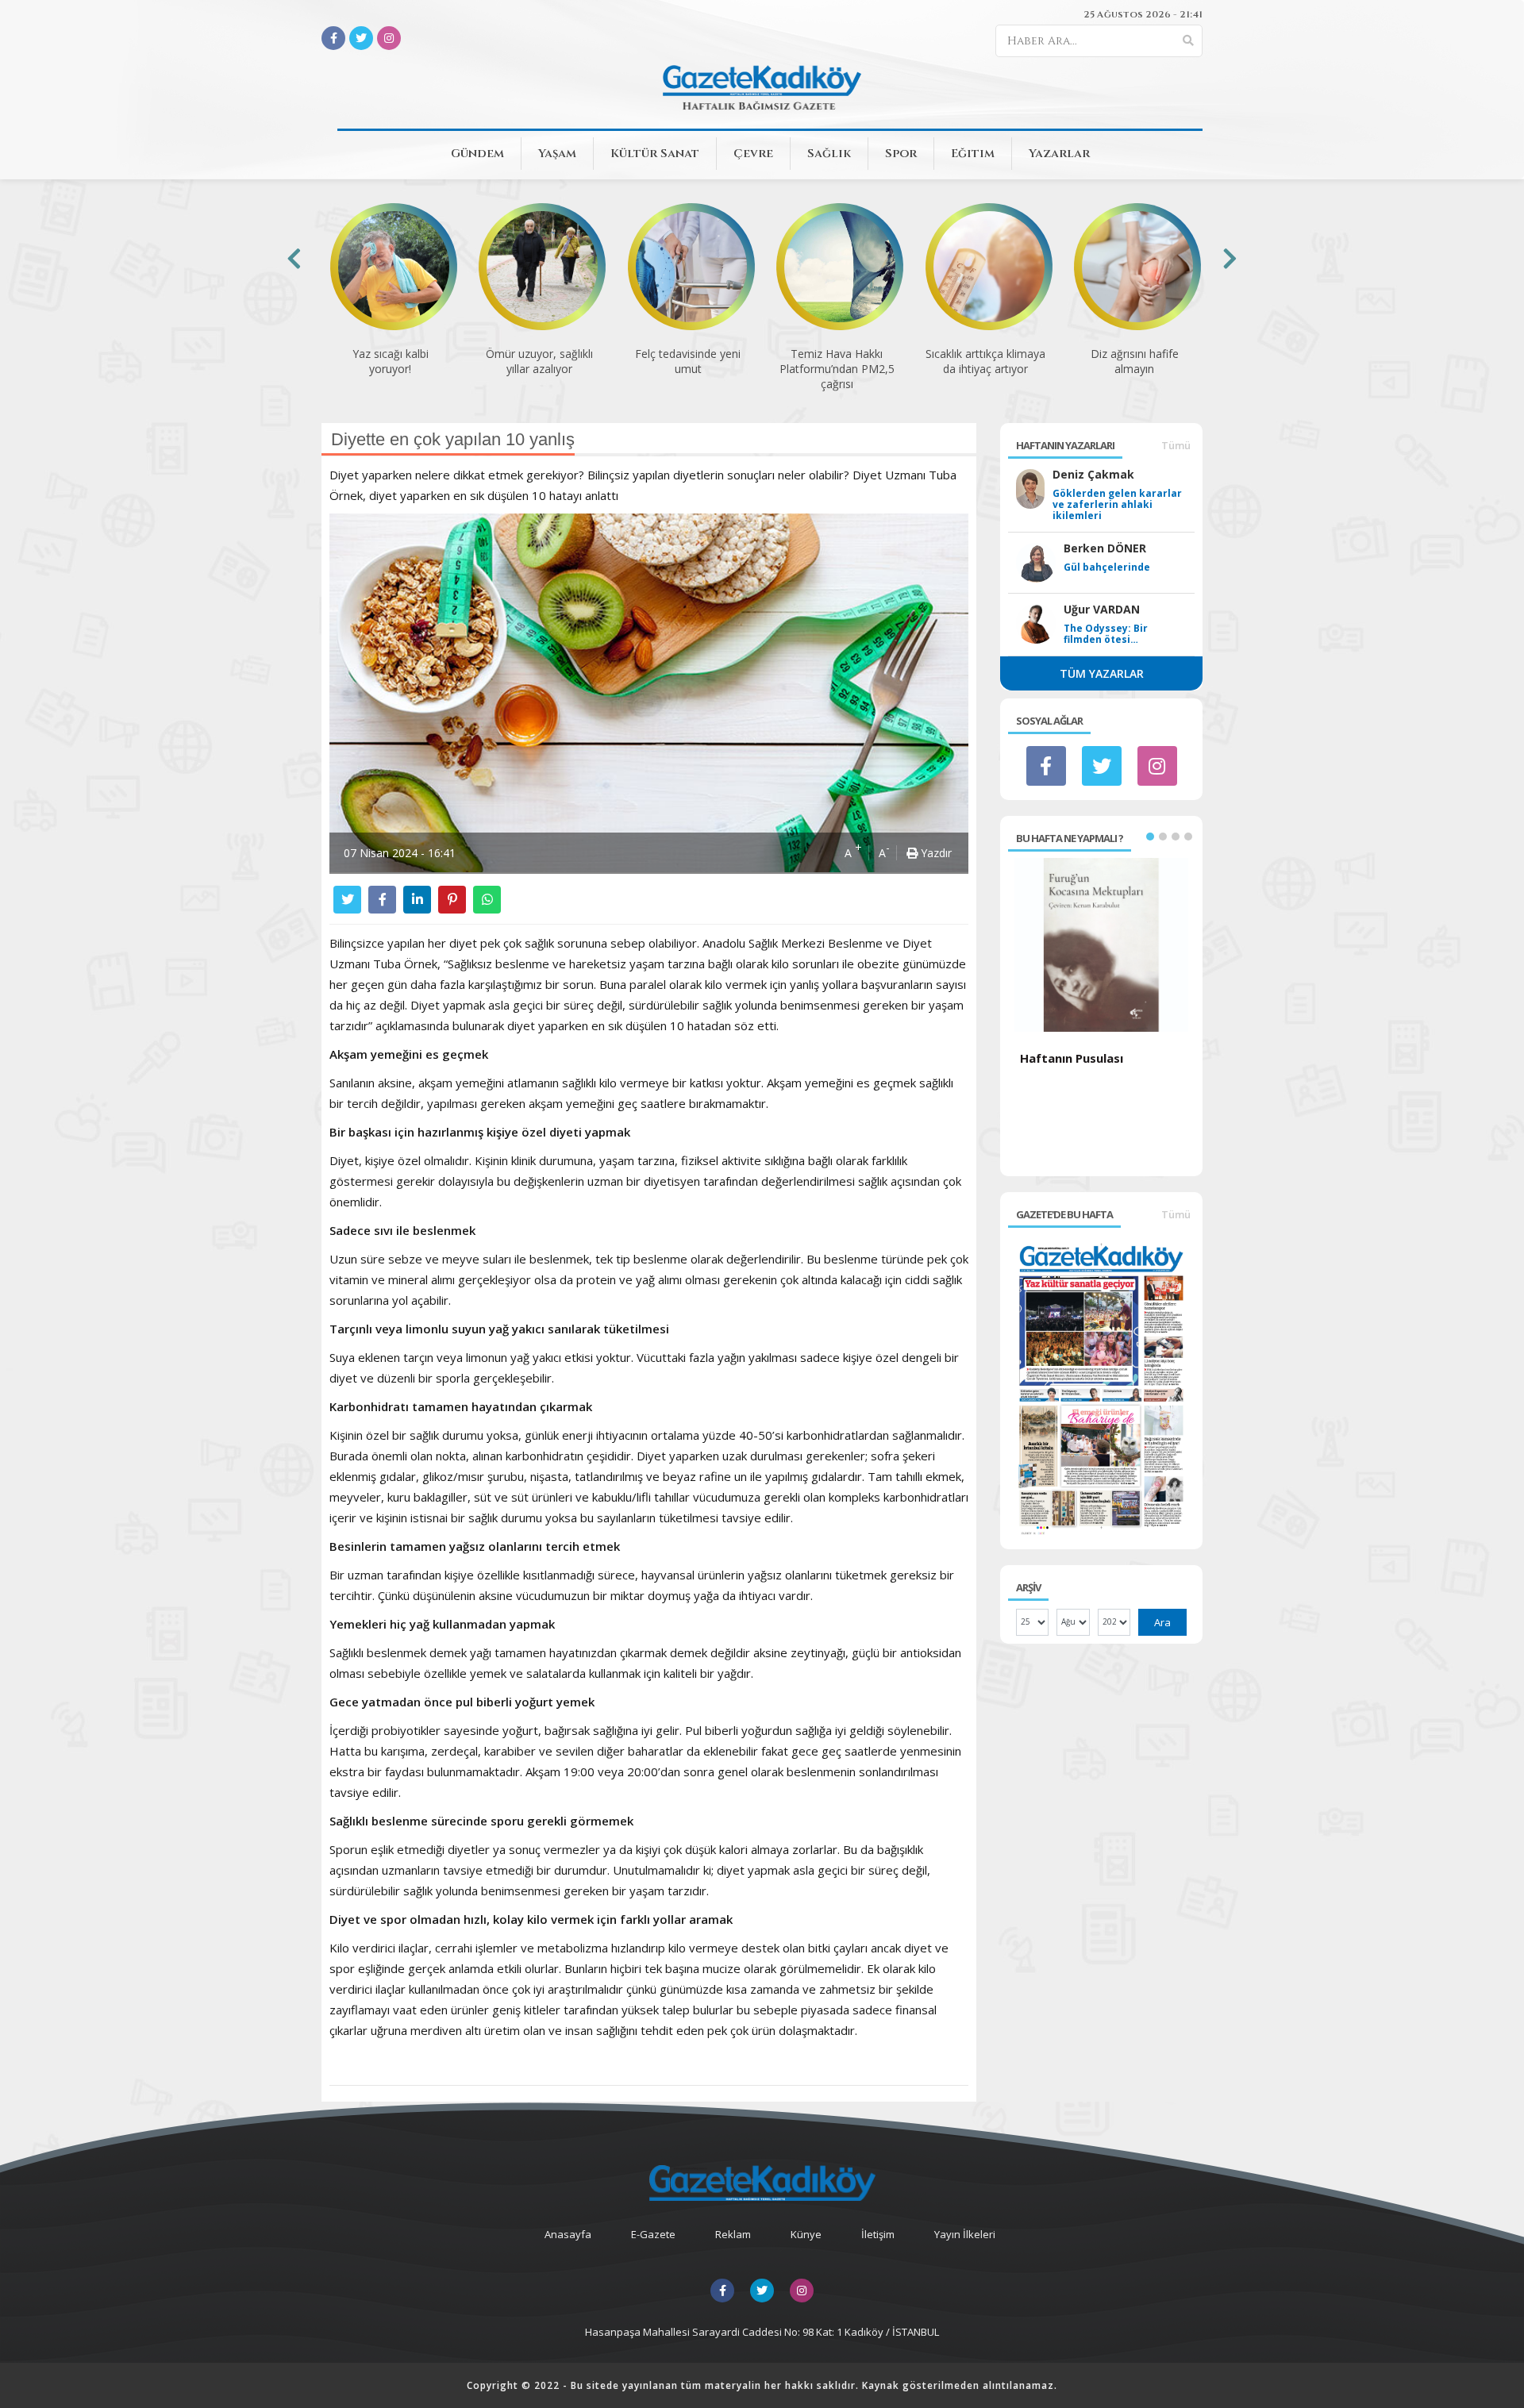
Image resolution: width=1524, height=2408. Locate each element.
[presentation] (294, 258)
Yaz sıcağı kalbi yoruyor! (391, 361)
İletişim (878, 2234)
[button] (1150, 837)
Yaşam (557, 154)
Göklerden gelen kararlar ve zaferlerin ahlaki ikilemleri (1117, 505)
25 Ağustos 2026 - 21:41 (1143, 14)
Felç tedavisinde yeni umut (688, 361)
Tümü (1176, 445)
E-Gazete (653, 2234)
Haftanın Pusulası (1072, 1058)
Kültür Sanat (655, 154)
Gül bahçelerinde (1107, 567)
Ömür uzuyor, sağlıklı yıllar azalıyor (539, 361)
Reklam (733, 2234)
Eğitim (973, 154)
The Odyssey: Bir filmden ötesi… (1106, 634)
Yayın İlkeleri (965, 2234)
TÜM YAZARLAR (1102, 673)
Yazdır (935, 853)
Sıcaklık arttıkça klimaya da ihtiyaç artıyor (985, 361)
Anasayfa (568, 2234)
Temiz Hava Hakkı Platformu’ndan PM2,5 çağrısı (837, 369)
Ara (1162, 1622)
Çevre (753, 154)
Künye (806, 2234)
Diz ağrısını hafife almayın (1135, 361)
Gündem (477, 154)
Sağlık (829, 154)
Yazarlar (1059, 154)
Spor (901, 154)
